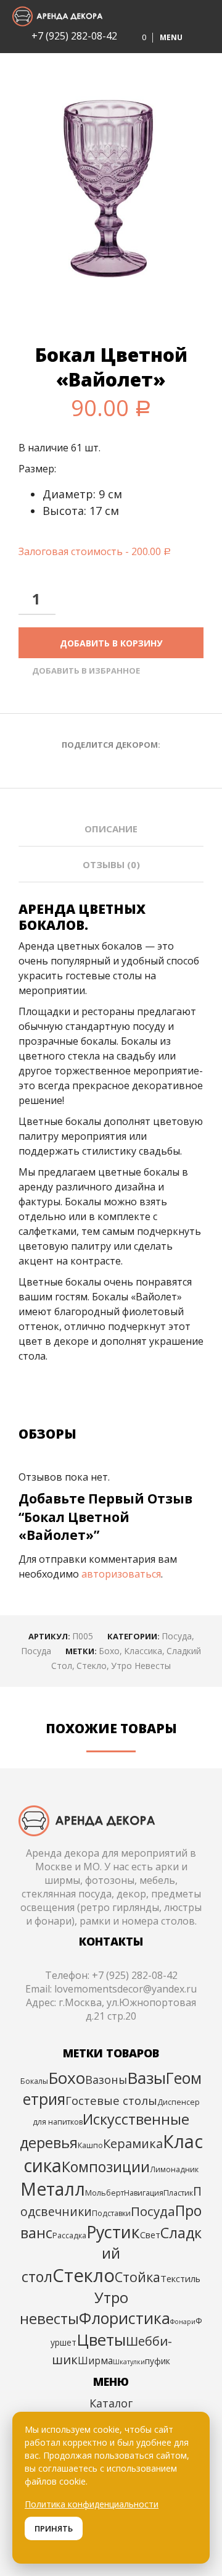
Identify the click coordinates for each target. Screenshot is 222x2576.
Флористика (125, 2318)
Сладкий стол (112, 2255)
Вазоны (106, 2080)
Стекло (92, 1666)
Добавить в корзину (111, 643)
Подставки (111, 2213)
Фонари (183, 2322)
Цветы (101, 2340)
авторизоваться (121, 1574)
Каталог (111, 2403)
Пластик (178, 2193)
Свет (150, 2235)
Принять (54, 2528)
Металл (53, 2189)
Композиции (106, 2167)
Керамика (133, 2143)
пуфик (158, 2361)
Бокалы (34, 2081)
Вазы (146, 2078)
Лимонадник (174, 2169)
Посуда (177, 1636)
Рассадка (69, 2235)
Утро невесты (141, 1666)
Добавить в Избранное (86, 671)
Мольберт (105, 2193)
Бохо (109, 1651)
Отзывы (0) (111, 864)
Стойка (138, 2277)
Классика (143, 1651)
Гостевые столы (111, 2100)
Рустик (113, 2232)
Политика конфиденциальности (92, 2504)
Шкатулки (129, 2362)
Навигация (144, 2193)
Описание (111, 829)
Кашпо (90, 2145)
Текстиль (180, 2278)
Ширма (95, 2361)
